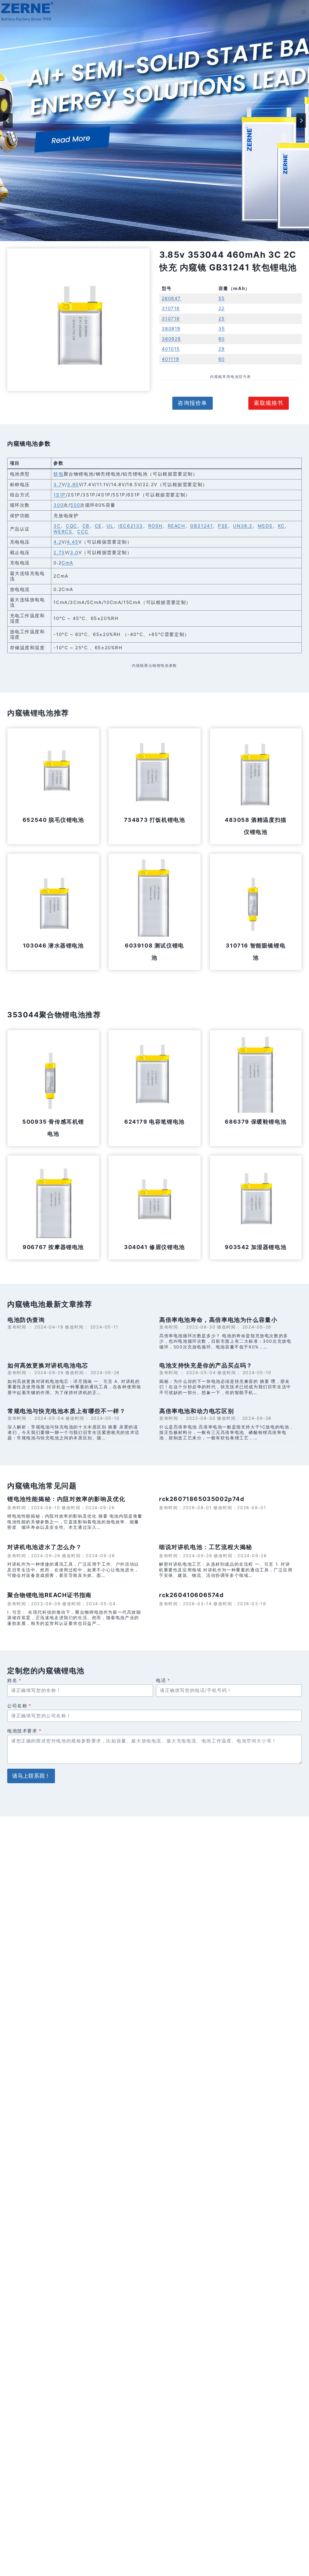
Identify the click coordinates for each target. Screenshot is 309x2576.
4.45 (72, 542)
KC (281, 526)
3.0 (74, 552)
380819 (171, 329)
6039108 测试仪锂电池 (154, 952)
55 (222, 298)
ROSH (155, 526)
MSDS (265, 526)
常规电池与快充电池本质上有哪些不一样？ (67, 1411)
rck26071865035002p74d (202, 1499)
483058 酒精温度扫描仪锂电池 (256, 826)
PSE (223, 526)
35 (222, 329)
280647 (172, 298)
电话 (163, 1680)
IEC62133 (131, 526)
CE (98, 526)
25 (222, 319)
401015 (171, 349)
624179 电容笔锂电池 (154, 1122)
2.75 (59, 552)
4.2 (57, 542)
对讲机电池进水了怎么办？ (45, 1547)
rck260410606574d (191, 1595)
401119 (171, 359)
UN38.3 (243, 526)
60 (222, 339)
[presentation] (53, 774)
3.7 (58, 484)
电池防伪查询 (26, 1320)
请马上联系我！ (31, 1776)
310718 (171, 319)
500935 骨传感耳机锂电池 (53, 1128)
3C (57, 526)
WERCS (63, 532)
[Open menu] (303, 12)
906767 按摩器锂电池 (53, 1247)
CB (86, 526)
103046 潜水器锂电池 (53, 946)
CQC (72, 526)
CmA (67, 563)
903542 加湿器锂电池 (256, 1247)
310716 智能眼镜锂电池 (256, 952)
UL (110, 526)
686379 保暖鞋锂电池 (256, 1122)
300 (58, 505)
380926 (172, 339)
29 (222, 349)
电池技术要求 (24, 1731)
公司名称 (19, 1706)
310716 (171, 308)
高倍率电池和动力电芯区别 (197, 1411)
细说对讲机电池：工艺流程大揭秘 (206, 1547)
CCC (83, 532)
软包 (58, 474)
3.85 (73, 484)
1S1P (59, 495)
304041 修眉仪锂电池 (154, 1247)
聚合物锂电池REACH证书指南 (49, 1595)
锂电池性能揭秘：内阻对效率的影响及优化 (66, 1499)
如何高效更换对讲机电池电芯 (48, 1365)
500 (75, 505)
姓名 (14, 1680)
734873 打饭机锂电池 (155, 820)
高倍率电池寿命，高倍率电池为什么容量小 (218, 1320)
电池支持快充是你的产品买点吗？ (206, 1365)
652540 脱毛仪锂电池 (53, 820)
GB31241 (201, 526)
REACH (177, 526)
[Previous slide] (8, 121)
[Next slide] (301, 121)
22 (222, 308)
